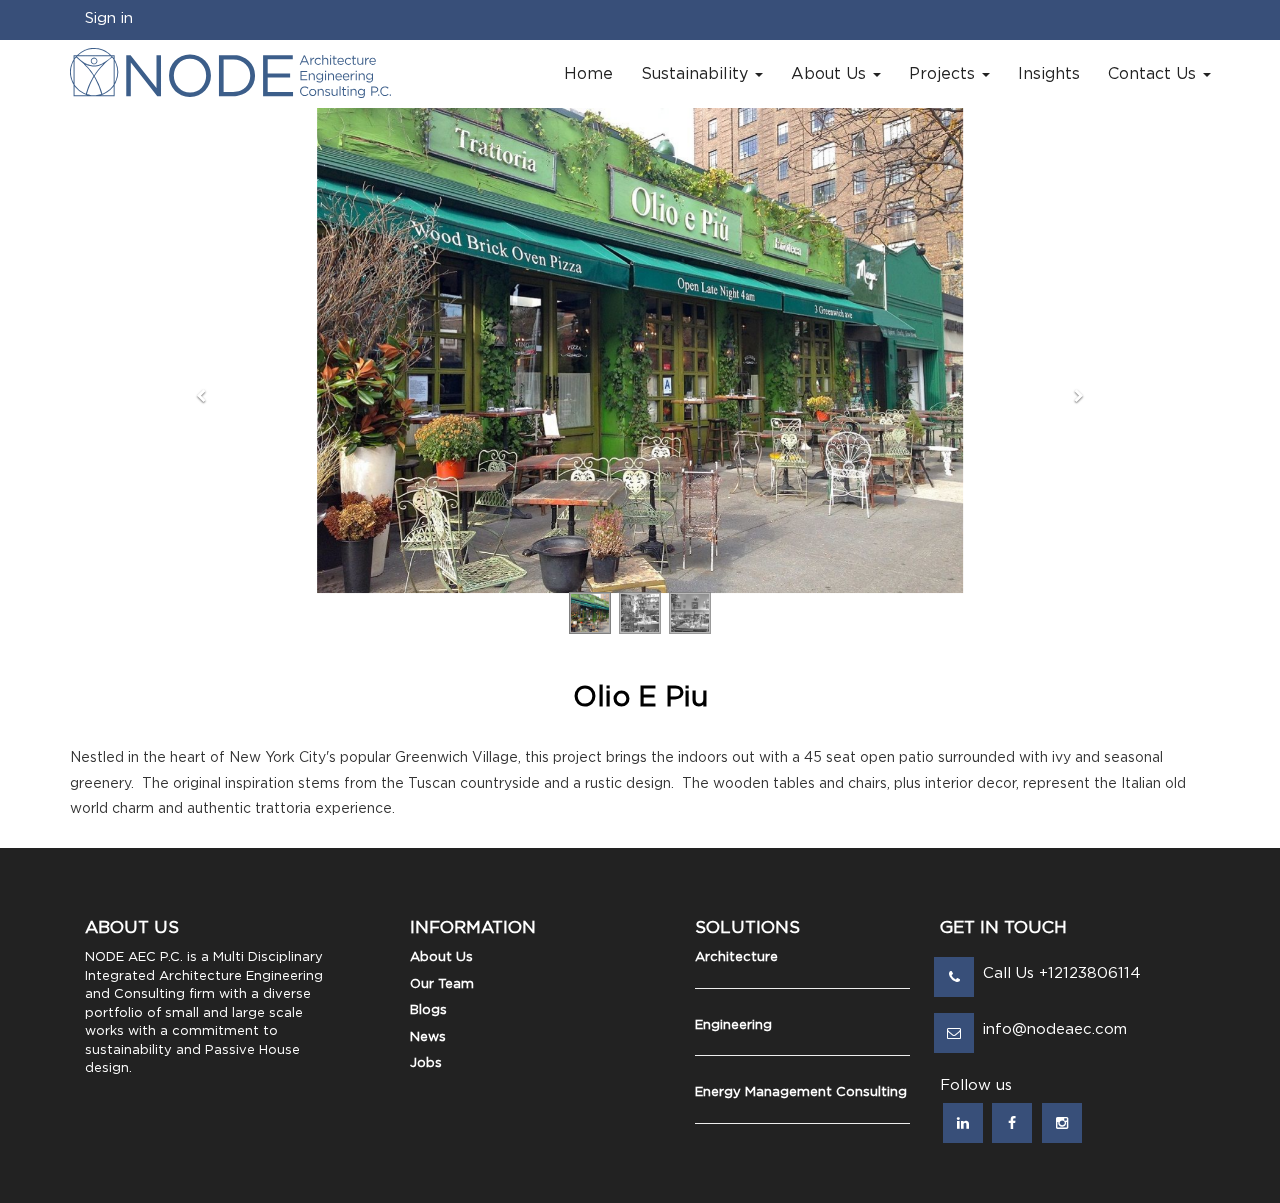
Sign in (109, 18)
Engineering (733, 1025)
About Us (441, 957)
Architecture (736, 957)
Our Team (442, 984)
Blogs (428, 1010)
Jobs (426, 1063)
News (428, 1037)
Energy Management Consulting (801, 1092)
